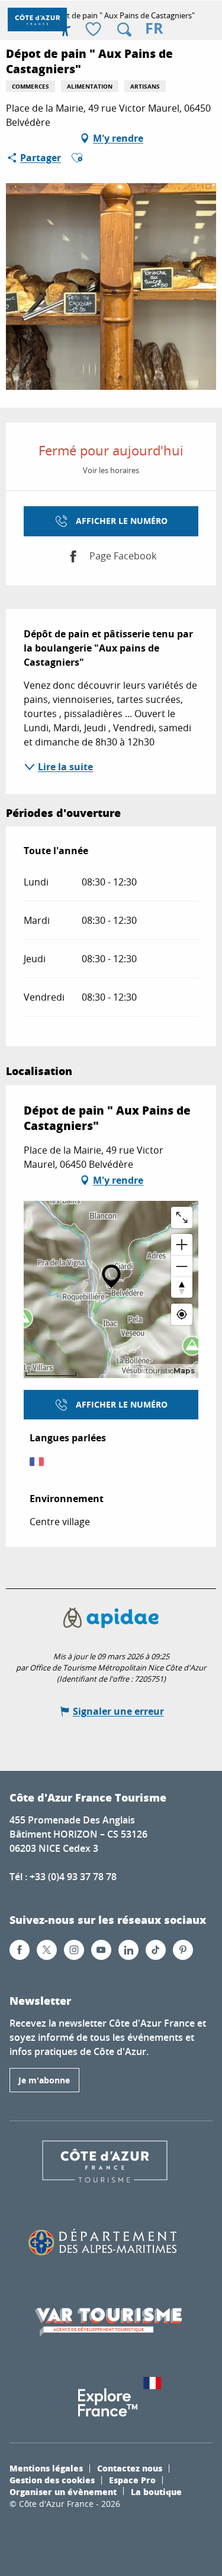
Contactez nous (130, 2468)
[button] (124, 30)
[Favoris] (95, 30)
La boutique (156, 2492)
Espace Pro (132, 2480)
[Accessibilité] (65, 30)
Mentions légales (46, 2468)
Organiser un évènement (63, 2492)
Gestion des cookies (52, 2480)
